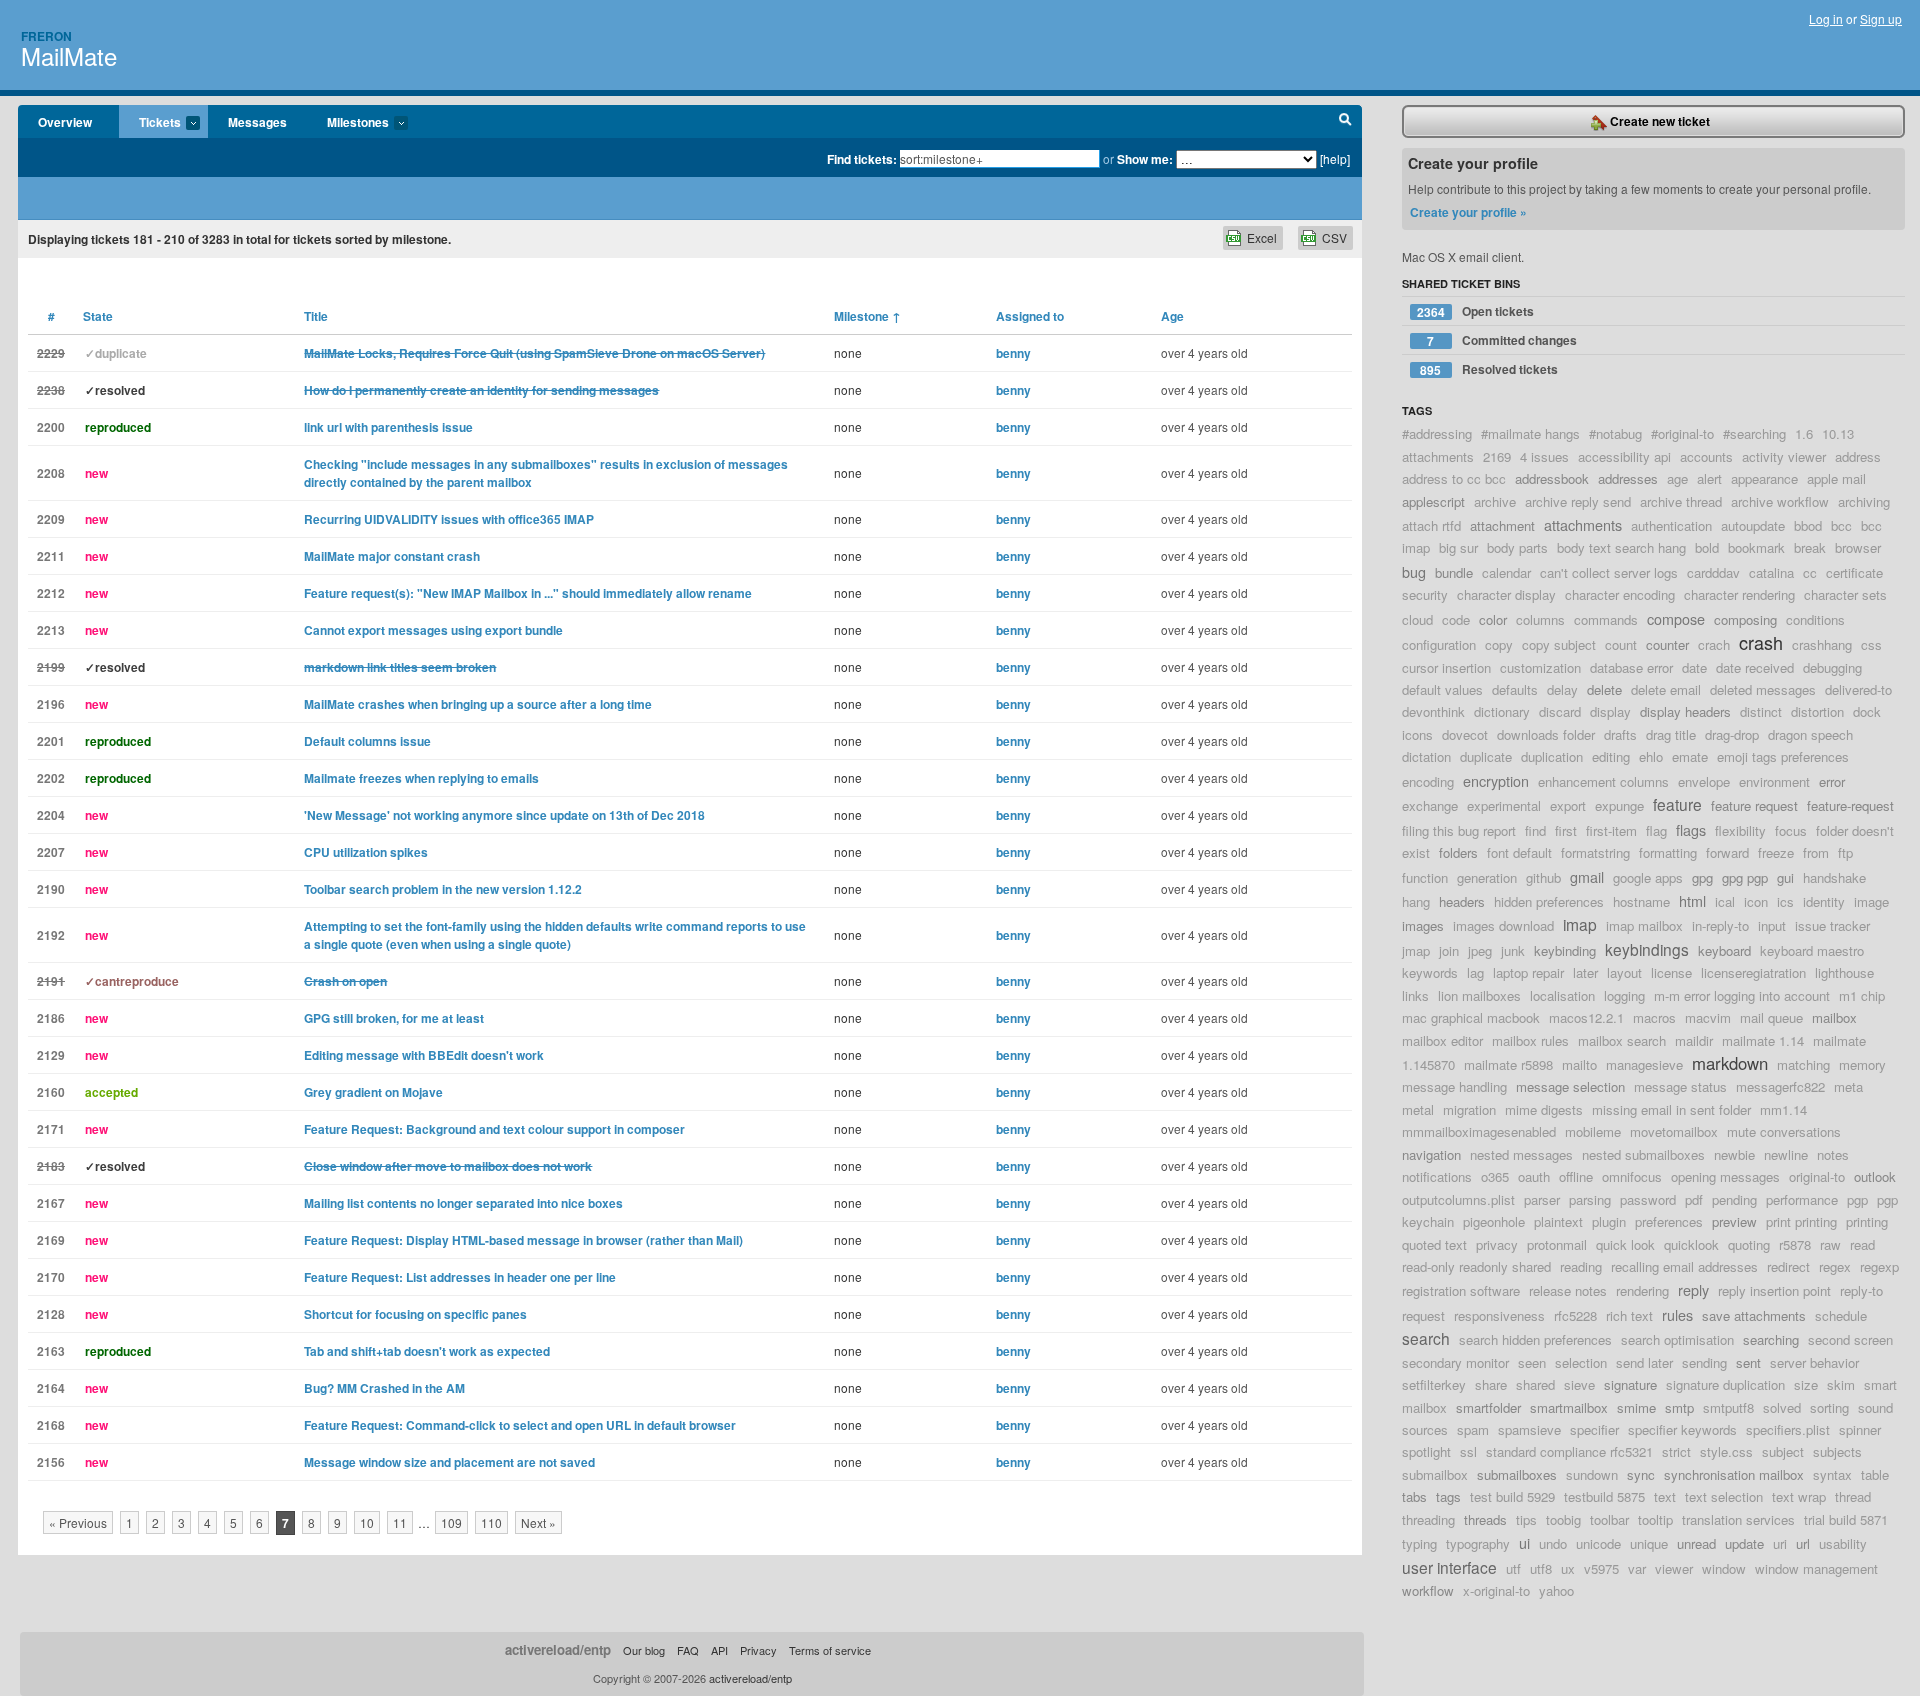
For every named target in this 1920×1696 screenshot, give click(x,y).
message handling (1454, 1086)
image (1871, 901)
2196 (51, 704)
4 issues (1544, 456)
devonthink (1433, 711)
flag (1656, 830)
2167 (51, 1203)
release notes (1568, 1290)
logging (1624, 995)
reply (1693, 1289)
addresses (1628, 478)
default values (1442, 689)
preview (1734, 1221)
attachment (1502, 525)
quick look (1625, 1244)
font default (1519, 852)
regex (1835, 1266)
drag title (1671, 734)
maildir (1694, 1040)
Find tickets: (862, 159)
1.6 (1804, 433)
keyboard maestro (1812, 950)
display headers (1685, 711)
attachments (1583, 524)
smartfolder (1488, 1407)
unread (1696, 1543)
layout (1624, 972)
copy (1499, 644)
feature (1677, 804)
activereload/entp (558, 1649)
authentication (1671, 525)
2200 (51, 427)
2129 (51, 1055)
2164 (51, 1388)
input (1772, 925)
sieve (1579, 1384)
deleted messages (1763, 689)
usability (1843, 1543)
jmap (1416, 950)
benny (1013, 353)
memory (1862, 1064)
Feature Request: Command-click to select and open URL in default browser (520, 1425)
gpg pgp (1745, 877)
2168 (51, 1425)
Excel (1262, 237)
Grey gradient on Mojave (373, 1092)
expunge (1619, 805)
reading (1581, 1266)
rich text (1629, 1315)
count (1621, 644)
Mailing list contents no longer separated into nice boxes (463, 1203)
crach (1714, 644)
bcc (1841, 525)
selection (1581, 1362)
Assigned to (1030, 316)
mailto (1579, 1064)
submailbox (1435, 1474)
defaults (1515, 689)
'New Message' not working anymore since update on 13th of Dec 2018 (504, 815)
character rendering (1739, 594)
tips (1526, 1519)
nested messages (1521, 1154)
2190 (51, 889)
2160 (51, 1092)
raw (1830, 1244)
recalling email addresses (1684, 1266)
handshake (1834, 877)
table (1875, 1474)
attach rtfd (1431, 525)
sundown (1592, 1474)
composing (1745, 619)
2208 (51, 473)
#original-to (1682, 433)
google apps (1648, 877)
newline (1786, 1154)
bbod (1808, 525)
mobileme (1593, 1131)
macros (1654, 1017)
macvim (1708, 1017)
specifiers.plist (1788, 1429)
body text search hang (1621, 547)
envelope (1704, 781)
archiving (1864, 501)
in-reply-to (1720, 925)
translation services (1738, 1519)
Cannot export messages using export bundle (433, 630)
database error (1631, 667)
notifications (1437, 1176)
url (1803, 1543)
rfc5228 (1575, 1315)
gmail (1587, 876)
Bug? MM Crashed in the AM (384, 1388)
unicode (1598, 1543)
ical (1725, 901)
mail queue (1771, 1017)
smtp (1679, 1407)
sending (1704, 1362)
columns (1540, 619)
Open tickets (1475, 311)
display (1610, 711)
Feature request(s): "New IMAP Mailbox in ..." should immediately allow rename (528, 593)
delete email (1666, 689)
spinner (1860, 1429)
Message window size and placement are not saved (449, 1462)
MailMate (69, 55)
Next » (538, 1522)
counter (1667, 644)
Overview (65, 122)
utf (1513, 1568)
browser (1858, 547)
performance (1802, 1199)
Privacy (758, 1650)
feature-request (1850, 805)
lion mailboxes (1479, 995)
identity (1824, 901)
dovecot (1465, 734)
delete (1604, 689)
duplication (1552, 756)
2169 (51, 1240)
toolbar (1609, 1519)
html (1692, 900)
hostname (1641, 901)
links (1415, 995)
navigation (1431, 1154)
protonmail (1557, 1244)
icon (1756, 901)
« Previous (78, 1522)
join (1449, 950)
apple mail (1836, 478)
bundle (1454, 572)
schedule (1841, 1315)
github (1543, 877)
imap (1580, 924)
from (1816, 852)
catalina (1771, 572)
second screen (1850, 1339)
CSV (1334, 237)
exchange (1430, 805)
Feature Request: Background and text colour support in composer (494, 1129)
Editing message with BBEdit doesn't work (424, 1055)
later (1585, 972)
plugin (1609, 1221)
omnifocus (1632, 1176)
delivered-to (1858, 689)
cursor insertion (1446, 667)
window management (1816, 1568)
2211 (51, 556)
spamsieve (1529, 1429)
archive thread (1681, 501)
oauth (1534, 1176)
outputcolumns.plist (1458, 1199)
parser (1542, 1199)
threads (1485, 1519)
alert (1709, 478)
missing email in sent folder (1671, 1109)
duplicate (1486, 756)
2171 (51, 1129)
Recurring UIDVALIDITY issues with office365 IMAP (449, 519)
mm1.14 (1783, 1109)
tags (1448, 1496)
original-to (1817, 1176)
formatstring (1595, 852)
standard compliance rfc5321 (1569, 1451)
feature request (1754, 805)
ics (1785, 901)
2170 (51, 1277)
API (719, 1650)
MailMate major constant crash (392, 556)
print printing (1801, 1221)
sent (1748, 1362)
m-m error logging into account (1742, 995)
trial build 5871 (1846, 1519)
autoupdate (1753, 525)
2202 (51, 778)
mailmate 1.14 (1763, 1040)
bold (1707, 547)
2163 (51, 1351)
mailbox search (1622, 1040)
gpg (1702, 877)
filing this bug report (1459, 830)
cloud (1417, 619)
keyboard (1724, 950)
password (1648, 1199)
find (1535, 830)
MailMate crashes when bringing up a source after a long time (478, 704)
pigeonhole (1494, 1221)
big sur (1458, 547)
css (1871, 644)
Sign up (1881, 18)
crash (1761, 642)
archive (1495, 501)
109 (451, 1522)
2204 (51, 815)
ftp (1845, 852)
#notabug (1615, 433)
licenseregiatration (1753, 972)
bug (1414, 571)
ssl (1468, 1451)
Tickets (150, 123)
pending (1734, 1199)
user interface (1449, 1567)
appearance (1764, 478)
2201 (51, 741)
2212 (51, 593)
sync (1641, 1474)
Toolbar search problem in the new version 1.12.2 (443, 889)
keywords (1430, 972)
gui (1785, 877)
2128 (51, 1314)
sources (1425, 1429)
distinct (1761, 711)
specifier (1594, 1429)
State (98, 316)
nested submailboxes (1643, 1154)
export (1568, 805)
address (1858, 456)
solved (1782, 1407)
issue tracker (1832, 925)
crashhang (1822, 644)
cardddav (1713, 572)
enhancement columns (1603, 781)
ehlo (1651, 756)
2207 (51, 852)
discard (1560, 711)
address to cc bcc (1454, 478)
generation (1487, 877)
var (1637, 1568)
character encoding (1620, 594)
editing (1611, 756)
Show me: (1145, 159)
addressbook (1552, 478)
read (1862, 1244)
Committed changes (1502, 340)
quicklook (1691, 1244)
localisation (1562, 995)
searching (1771, 1339)
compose (1676, 618)
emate (1690, 756)
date (1694, 667)
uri (1780, 1543)
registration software (1461, 1290)
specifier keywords (1682, 1429)
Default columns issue (367, 741)
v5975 (1601, 1568)
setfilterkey (1434, 1384)
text (1665, 1496)
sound (1875, 1407)
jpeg (1480, 950)
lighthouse (1844, 972)
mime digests (1544, 1109)
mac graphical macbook (1471, 1017)
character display (1506, 594)
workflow (1428, 1590)
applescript (1433, 501)
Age (1172, 316)
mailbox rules (1530, 1040)
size (1806, 1384)
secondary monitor (1455, 1362)
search (1426, 1338)
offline (1576, 1176)
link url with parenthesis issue (388, 427)
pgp (1857, 1199)
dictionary (1502, 711)
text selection (1724, 1496)
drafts (1620, 734)
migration (1469, 1109)
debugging (1832, 667)
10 (367, 1522)
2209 (51, 519)
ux (1568, 1568)
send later (1644, 1362)
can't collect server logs (1609, 572)
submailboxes (1517, 1474)
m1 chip (1862, 995)
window (1724, 1568)
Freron (46, 36)
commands (1606, 619)
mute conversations (1784, 1131)
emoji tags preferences (1783, 756)
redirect (1788, 1266)
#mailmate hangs (1530, 433)
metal (1418, 1109)
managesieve (1644, 1064)
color (1493, 619)
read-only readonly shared (1476, 1266)
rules (1677, 1314)
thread (1853, 1496)
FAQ (688, 1650)
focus (1791, 830)
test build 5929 (1512, 1496)
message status (1680, 1086)
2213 (51, 630)
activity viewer (1784, 456)
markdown (1730, 1063)
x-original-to (1496, 1590)
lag (1475, 972)
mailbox (1834, 1017)
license (1671, 972)
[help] (1335, 158)
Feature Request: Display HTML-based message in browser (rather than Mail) (523, 1240)
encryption (1496, 780)
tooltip (1655, 1519)
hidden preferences (1549, 901)
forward (1727, 852)
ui (1524, 1542)
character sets (1845, 594)
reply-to (1861, 1290)
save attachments (1754, 1315)
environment (1774, 781)
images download (1503, 925)
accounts (1706, 456)
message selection (1570, 1086)
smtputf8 (1728, 1407)
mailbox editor (1442, 1040)
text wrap (1799, 1496)
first (1566, 830)
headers (1462, 901)
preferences (1669, 1221)
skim (1841, 1384)
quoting (1749, 1244)
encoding (1428, 781)
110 (491, 1522)
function (1425, 877)
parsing (1590, 1199)
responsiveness (1499, 1315)
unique (1649, 1543)
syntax (1832, 1474)
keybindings (1647, 949)
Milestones (348, 123)
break (1810, 547)
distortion (1817, 711)
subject (1783, 1451)
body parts (1517, 547)
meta (1848, 1086)
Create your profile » (1468, 212)
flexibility (1740, 830)
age (1677, 478)
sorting (1829, 1407)
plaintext (1558, 1221)
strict (1676, 1451)
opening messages (1725, 1176)
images (1423, 925)
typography (1478, 1543)
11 (400, 1522)
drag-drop (1732, 734)
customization (1540, 667)
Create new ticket (1658, 121)
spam (1473, 1429)
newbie (1734, 1154)
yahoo (1556, 1590)
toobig (1563, 1519)
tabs (1414, 1496)
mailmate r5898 (1508, 1064)
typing (1419, 1543)
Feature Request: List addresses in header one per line (460, 1277)
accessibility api (1624, 456)
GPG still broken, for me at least (394, 1018)
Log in (1826, 18)
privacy (1497, 1244)
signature (1630, 1384)
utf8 (1541, 1568)
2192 (51, 935)
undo (1553, 1543)
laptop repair (1528, 972)
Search (1345, 122)
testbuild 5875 (1604, 1496)
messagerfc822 (1780, 1086)
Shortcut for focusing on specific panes (415, 1314)
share (1491, 1384)
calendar (1506, 572)
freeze (1776, 852)
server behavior (1814, 1362)
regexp (1879, 1266)
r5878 (1795, 1244)
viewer (1674, 1568)
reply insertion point (1774, 1290)
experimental (1504, 805)
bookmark (1756, 547)
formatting (1668, 852)
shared (1535, 1384)
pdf (1694, 1199)
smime (1636, 1407)
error (1832, 781)
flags (1691, 829)
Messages (257, 122)
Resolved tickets (1489, 369)
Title (316, 316)
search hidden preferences (1535, 1339)
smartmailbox (1569, 1407)
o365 (1495, 1176)
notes (1833, 1154)
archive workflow (1780, 501)
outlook (1875, 1176)
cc (1810, 572)
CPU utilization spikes (366, 852)
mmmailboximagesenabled (1479, 1131)
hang (1416, 901)
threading (1428, 1519)
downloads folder (1546, 734)
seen (1532, 1362)
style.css (1726, 1451)
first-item (1611, 830)
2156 (51, 1462)
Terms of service (830, 1650)
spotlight (1426, 1451)
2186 (51, 1018)
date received (1755, 667)
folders (1458, 852)
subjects (1837, 1451)
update (1744, 1543)
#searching (1754, 433)
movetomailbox (1674, 1131)
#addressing (1437, 433)
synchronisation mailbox (1734, 1474)
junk (1513, 950)
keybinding (1565, 950)
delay (1562, 689)
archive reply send (1578, 501)
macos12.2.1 (1586, 1017)
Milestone (867, 316)
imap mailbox (1644, 925)
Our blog (644, 1650)
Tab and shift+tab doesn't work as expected (427, 1351)
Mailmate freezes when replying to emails (421, 778)
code (1456, 619)
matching (1803, 1064)
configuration (1439, 644)
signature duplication (1725, 1384)
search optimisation (1677, 1339)
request (1423, 1315)
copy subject (1559, 644)
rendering (1642, 1290)
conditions (1815, 619)
